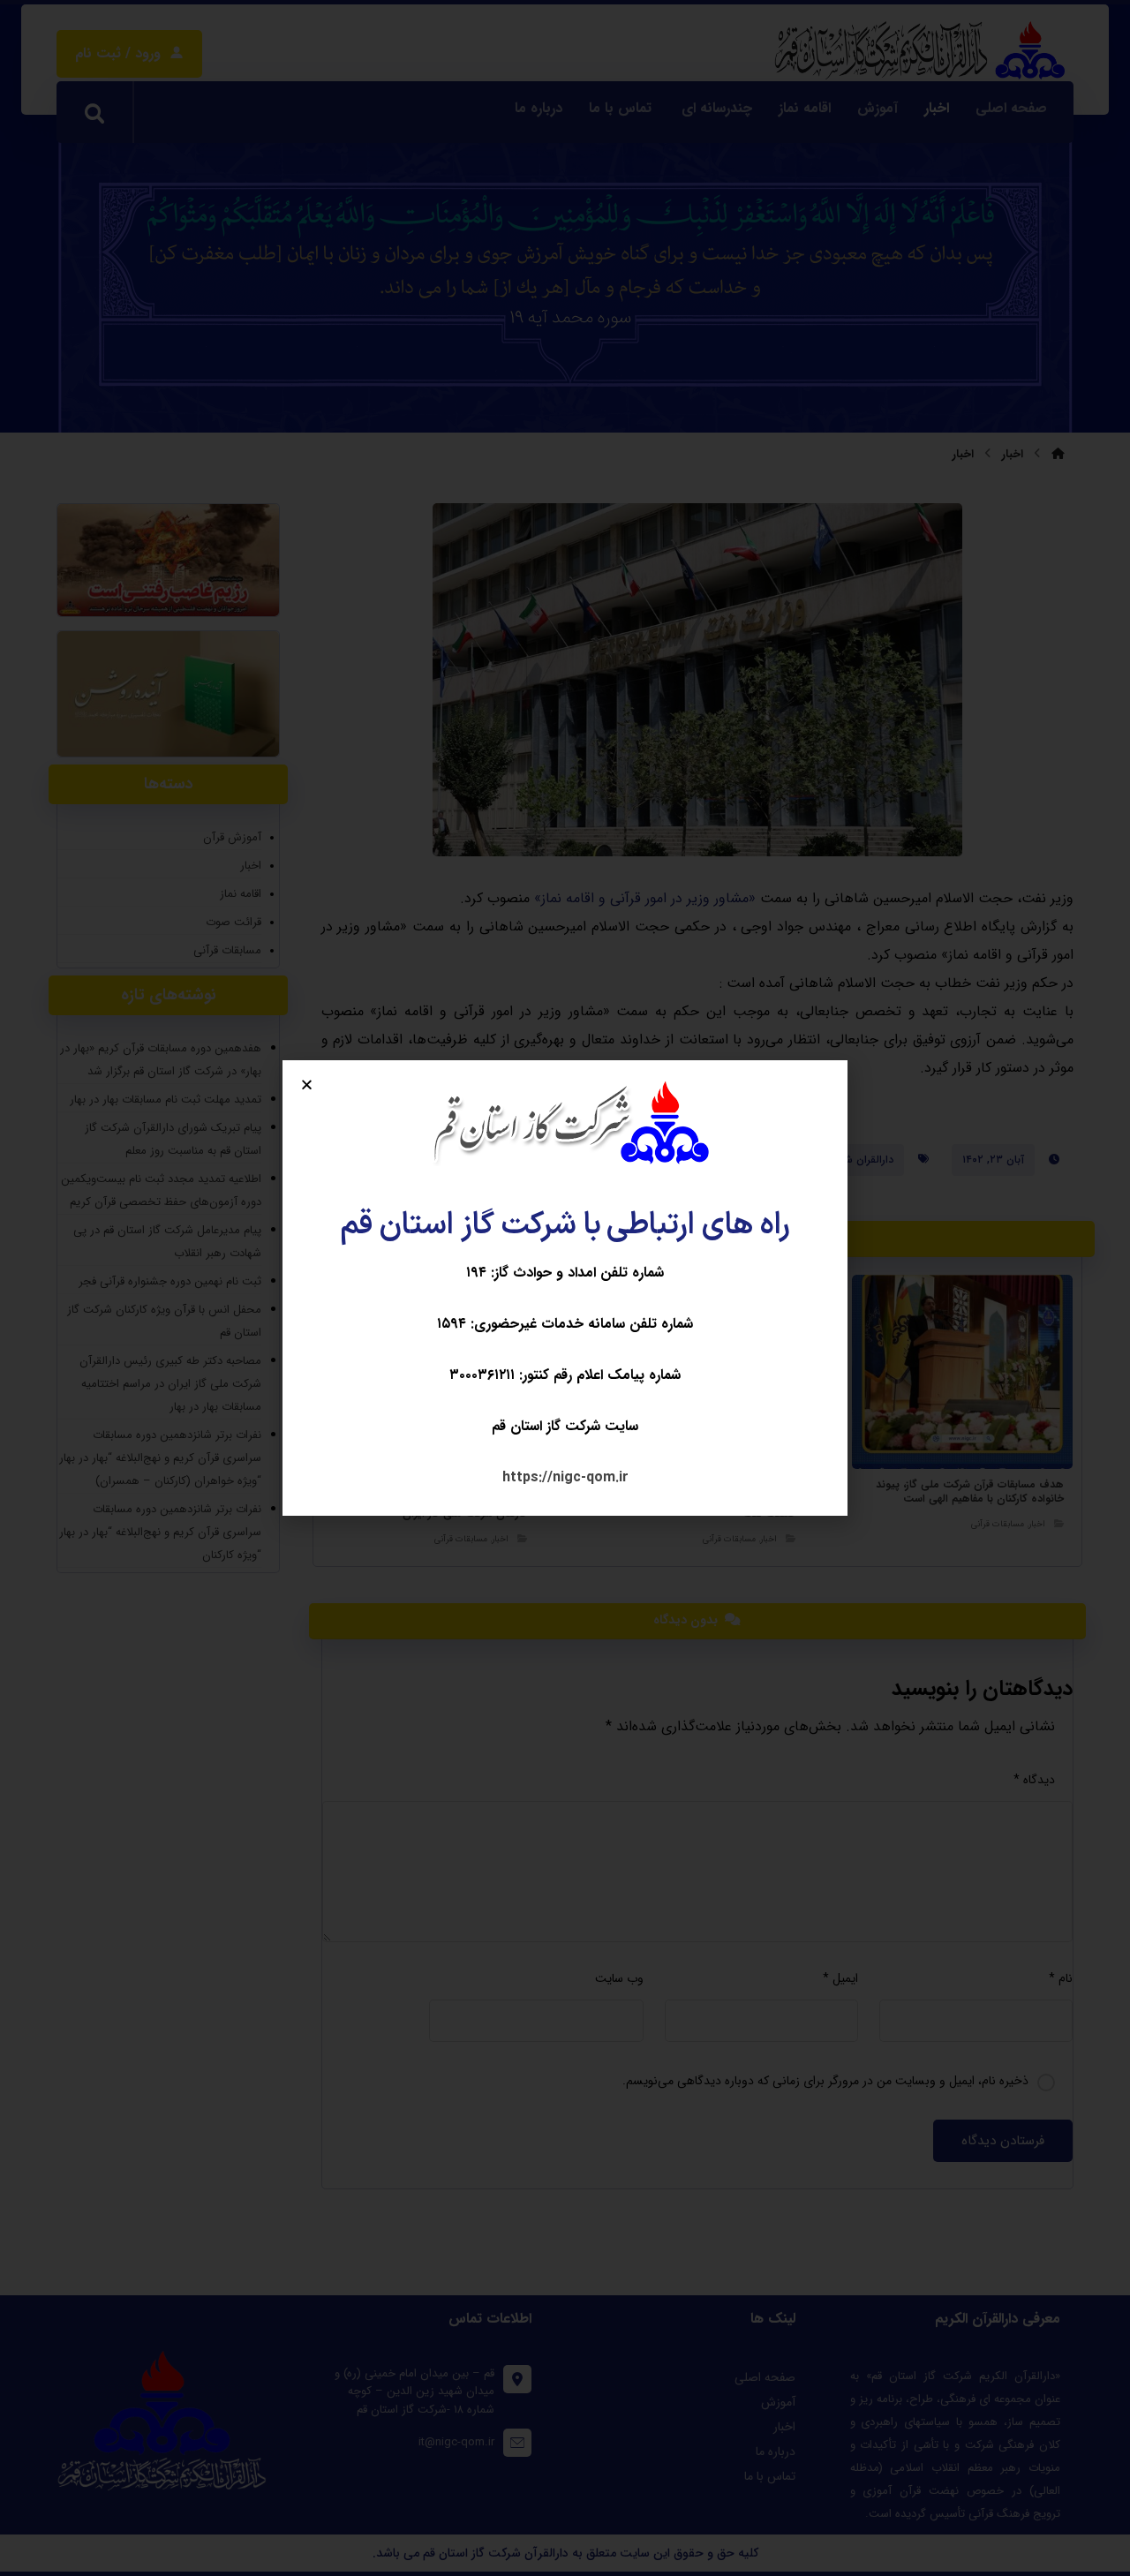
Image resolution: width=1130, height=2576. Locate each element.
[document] (565, 1288)
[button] (307, 1085)
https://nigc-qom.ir (565, 1477)
